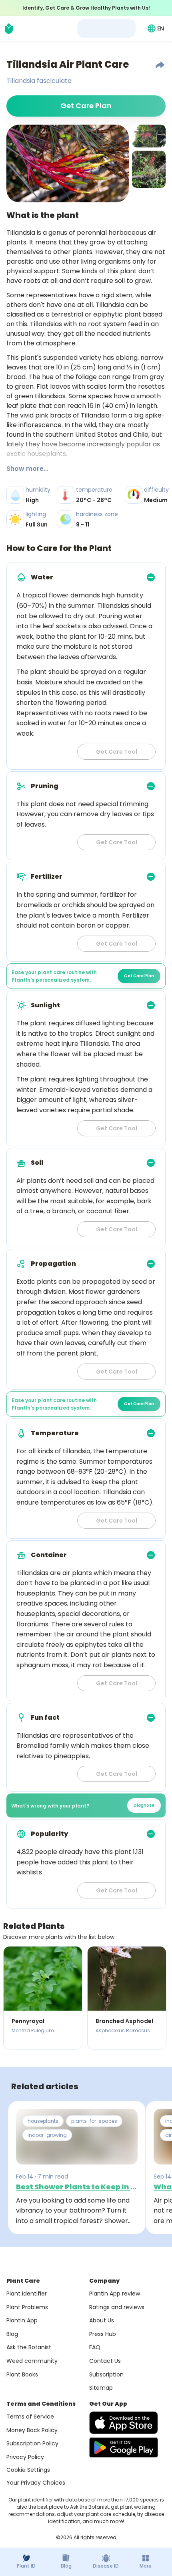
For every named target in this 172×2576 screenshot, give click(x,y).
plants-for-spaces (94, 2121)
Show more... (27, 469)
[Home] (9, 28)
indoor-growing (47, 2135)
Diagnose (144, 1805)
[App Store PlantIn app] (124, 2423)
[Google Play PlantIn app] (124, 2447)
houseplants (43, 2121)
